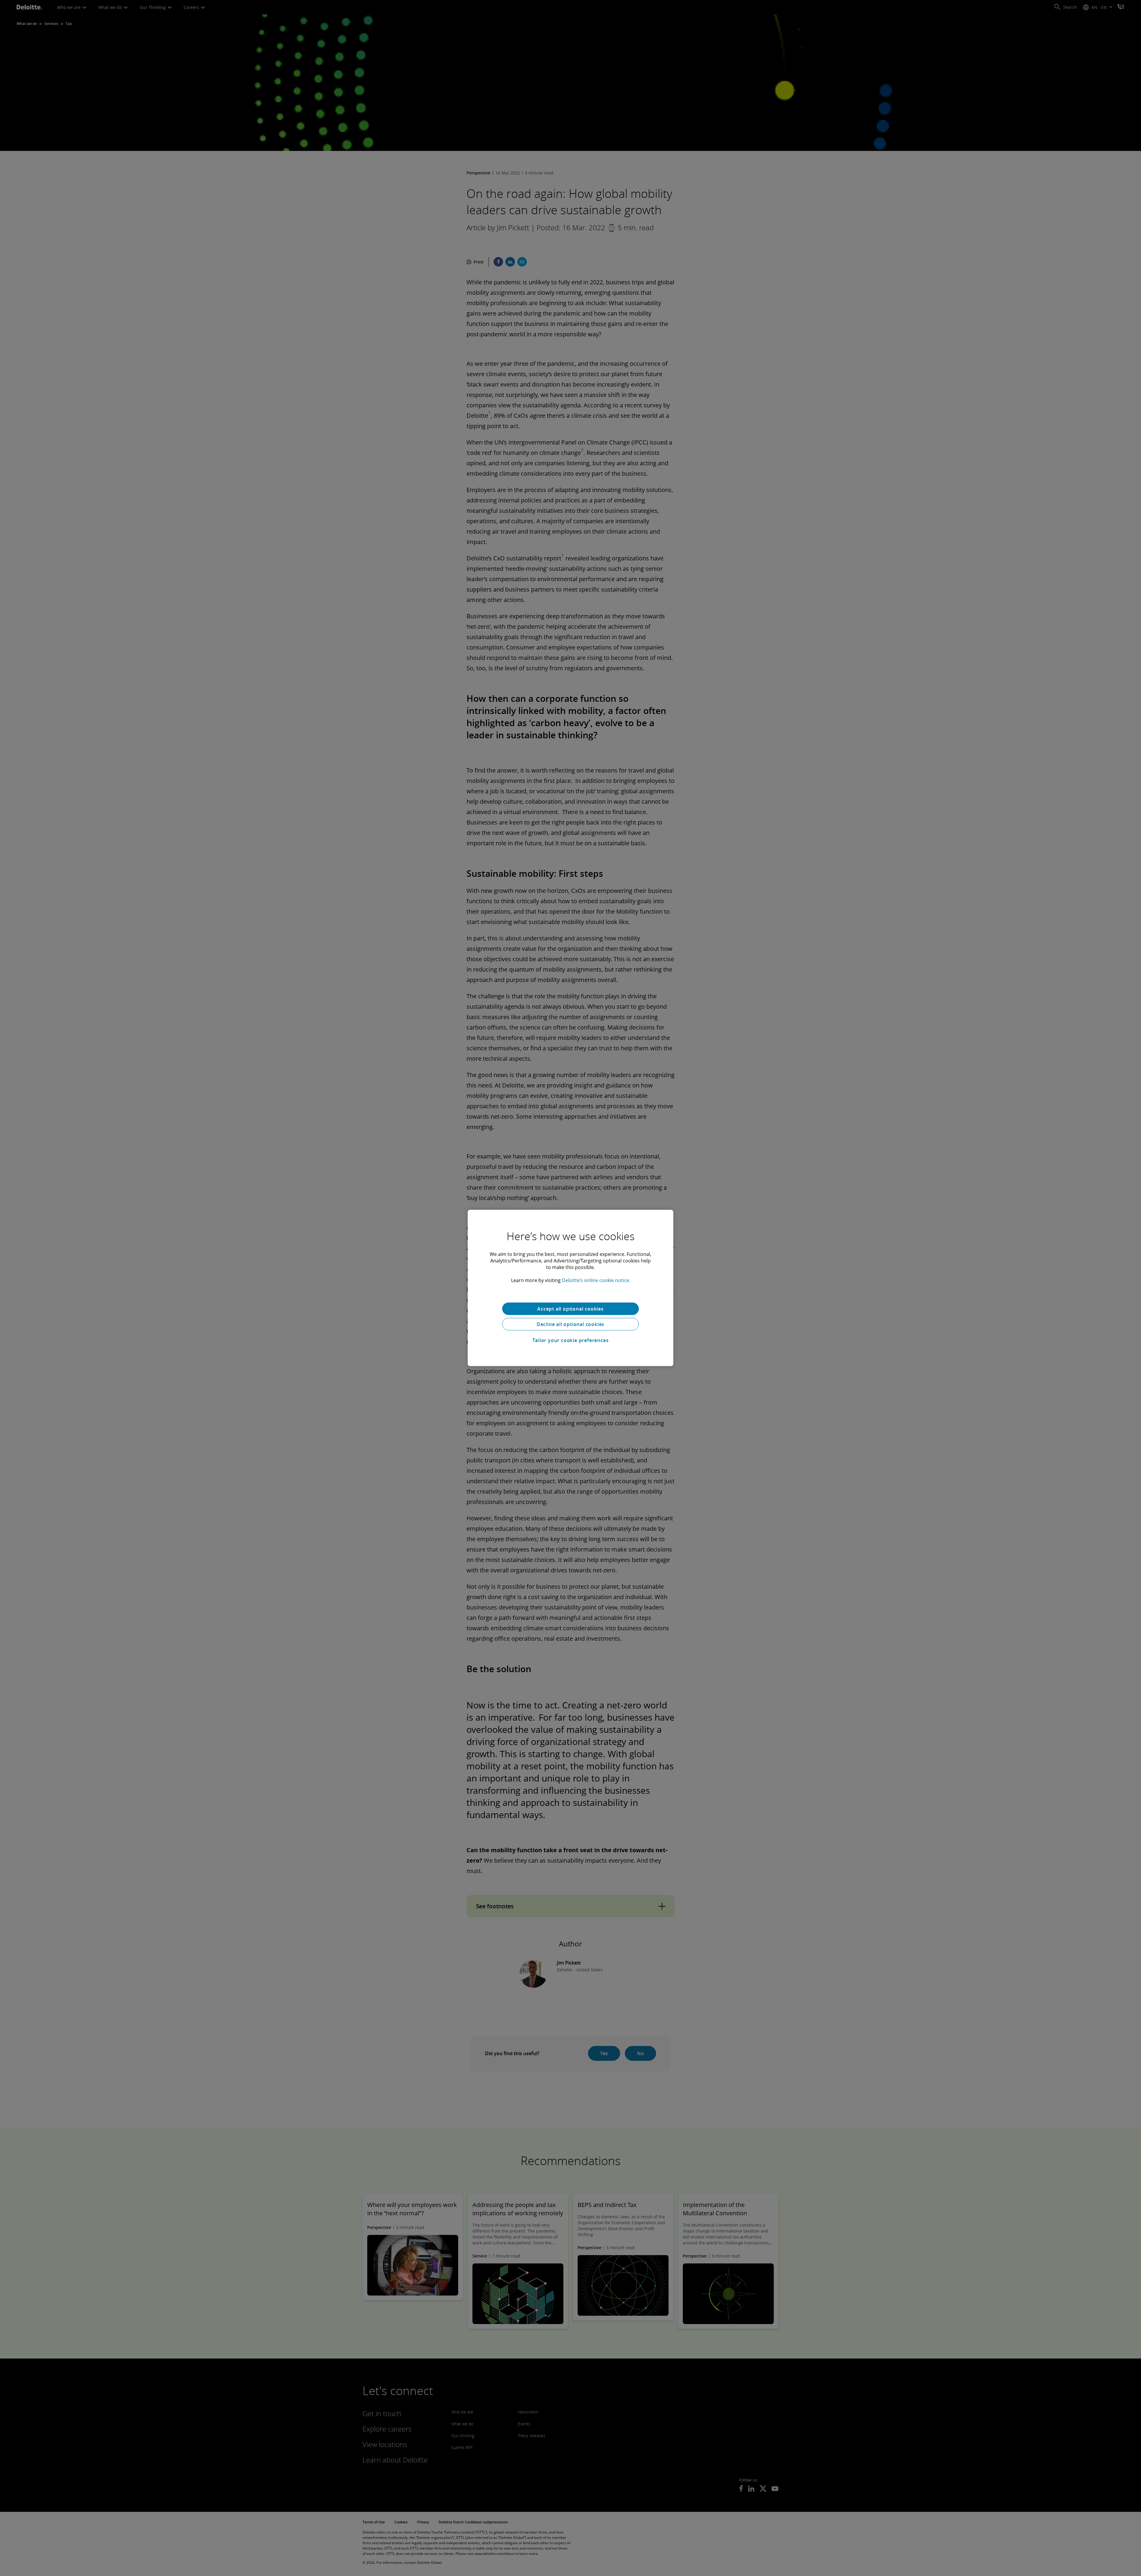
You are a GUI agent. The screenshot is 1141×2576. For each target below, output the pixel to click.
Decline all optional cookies (570, 1324)
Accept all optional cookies (570, 1309)
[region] (570, 1288)
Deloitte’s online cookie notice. (596, 1280)
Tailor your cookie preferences (571, 1340)
